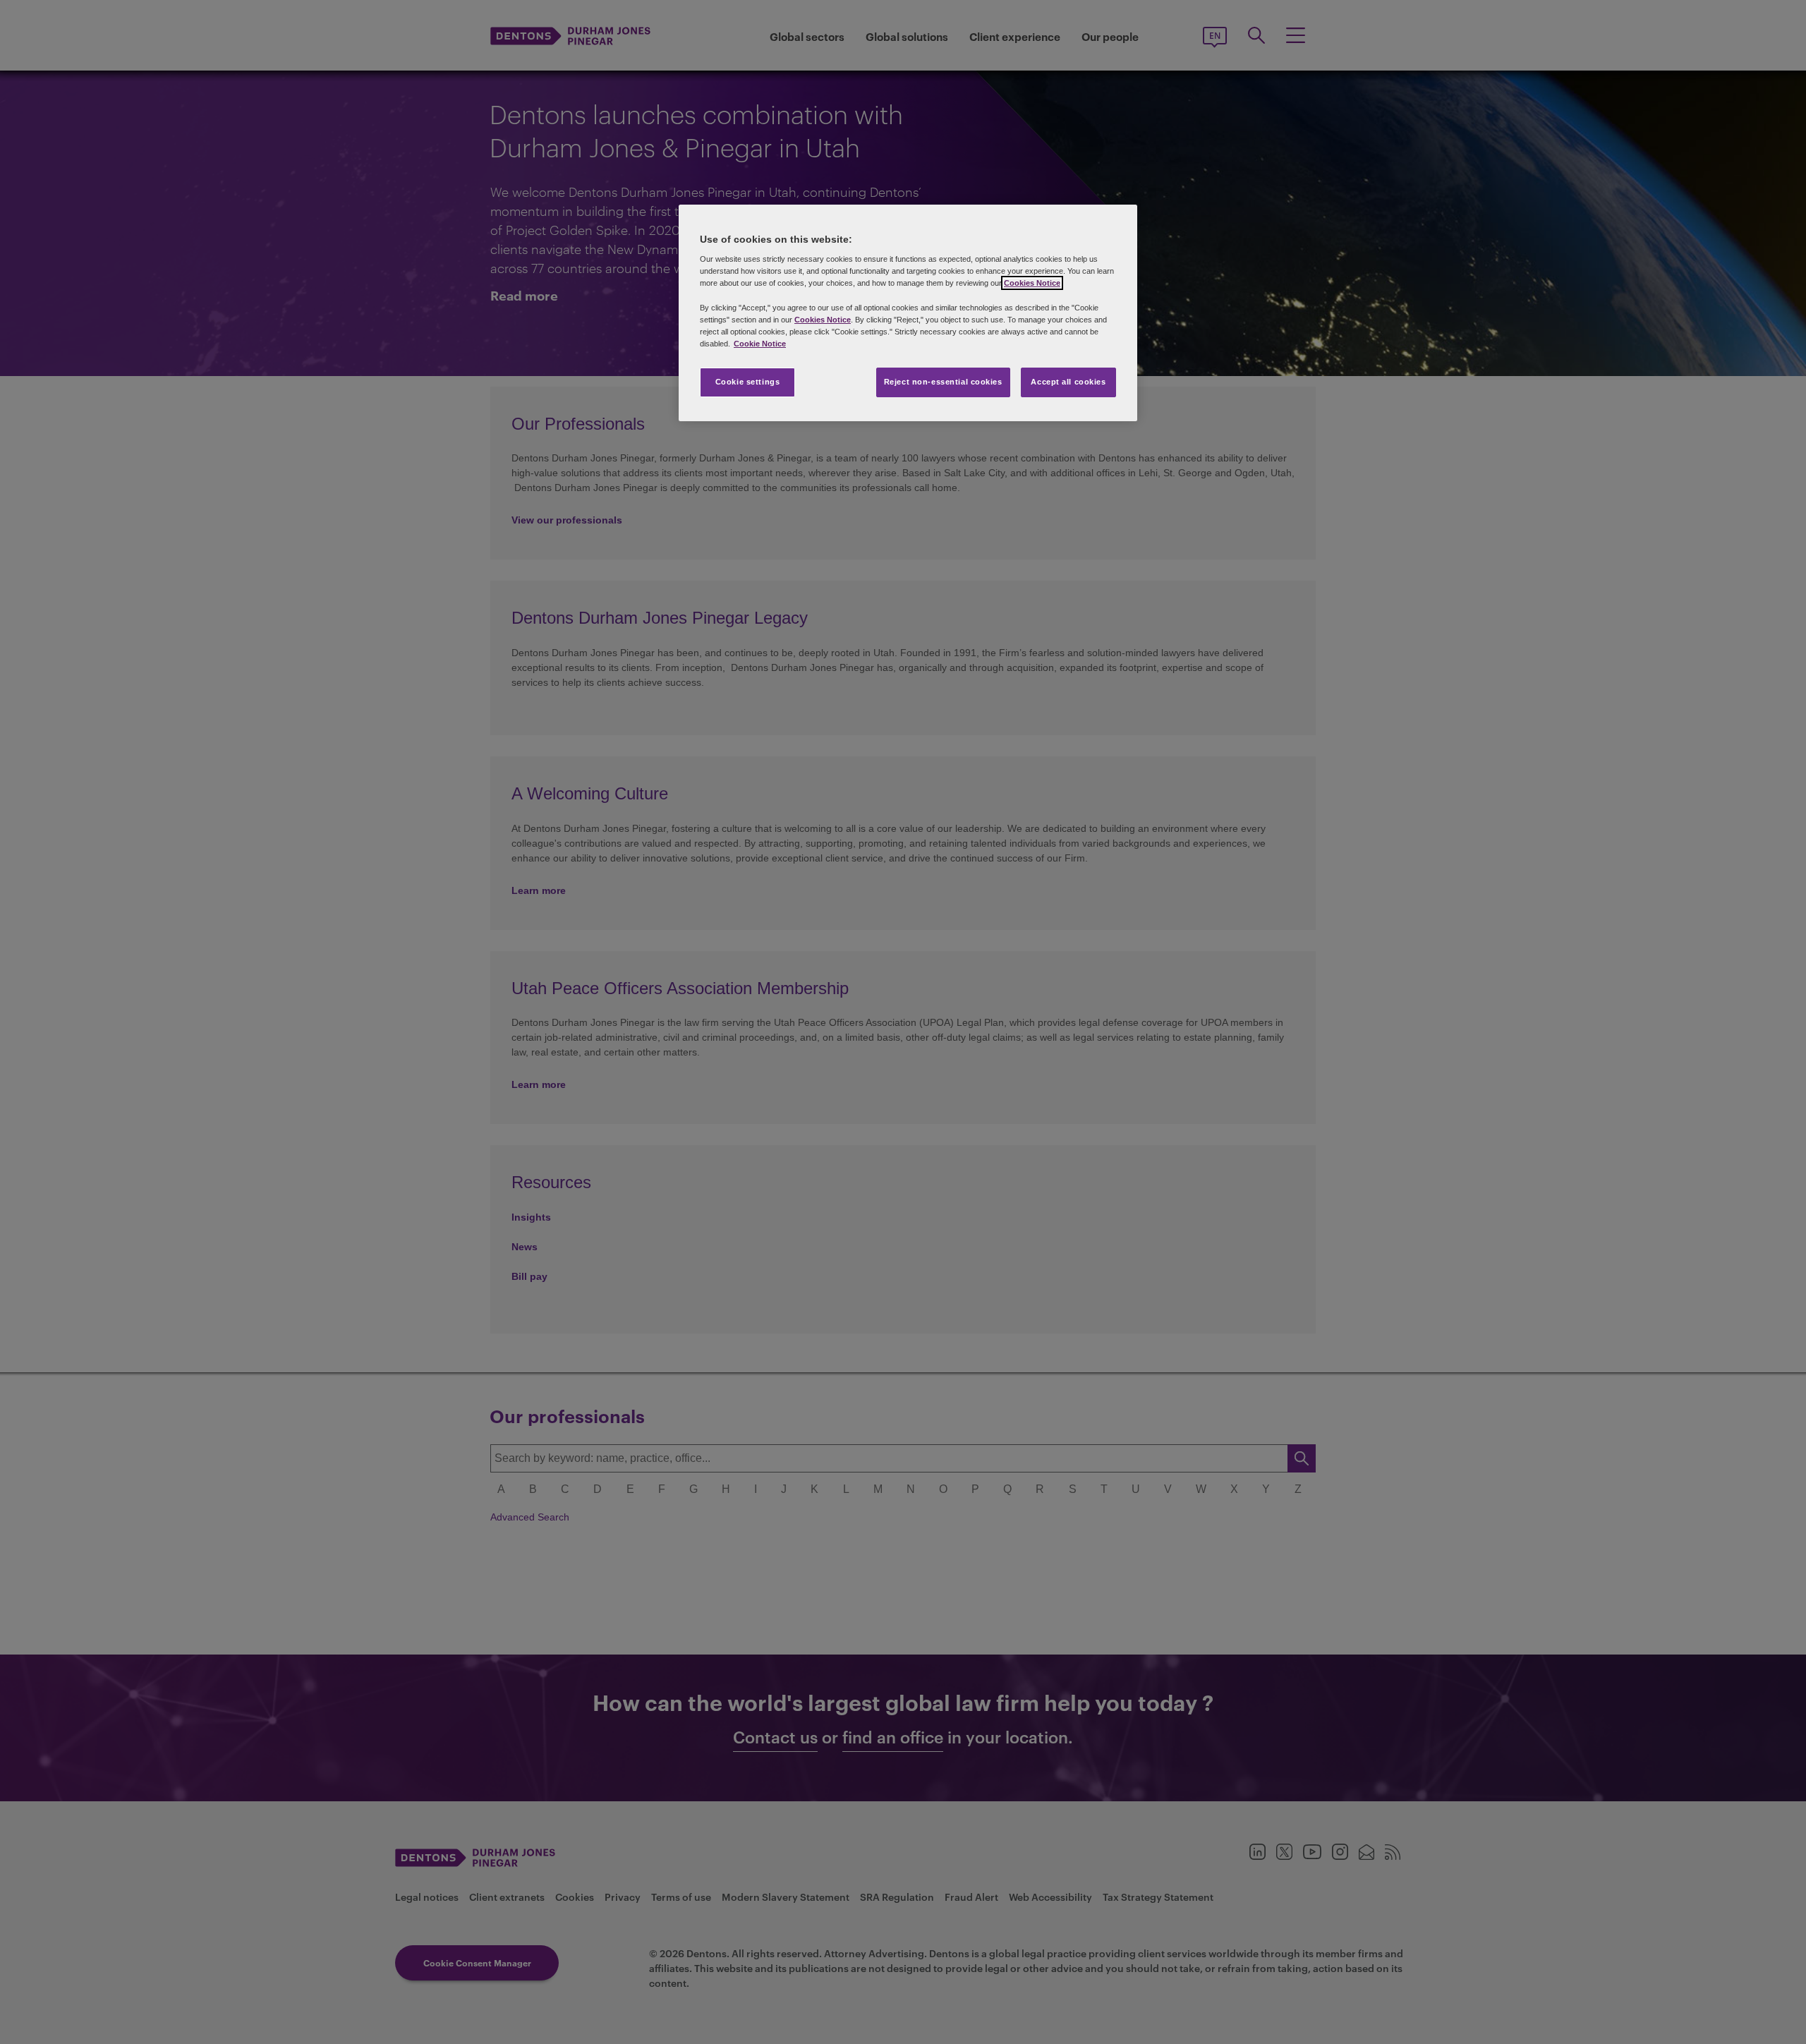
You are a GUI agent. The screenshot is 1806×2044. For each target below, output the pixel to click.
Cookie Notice (760, 344)
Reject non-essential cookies (943, 382)
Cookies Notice (1032, 283)
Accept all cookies (1068, 382)
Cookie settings (748, 382)
